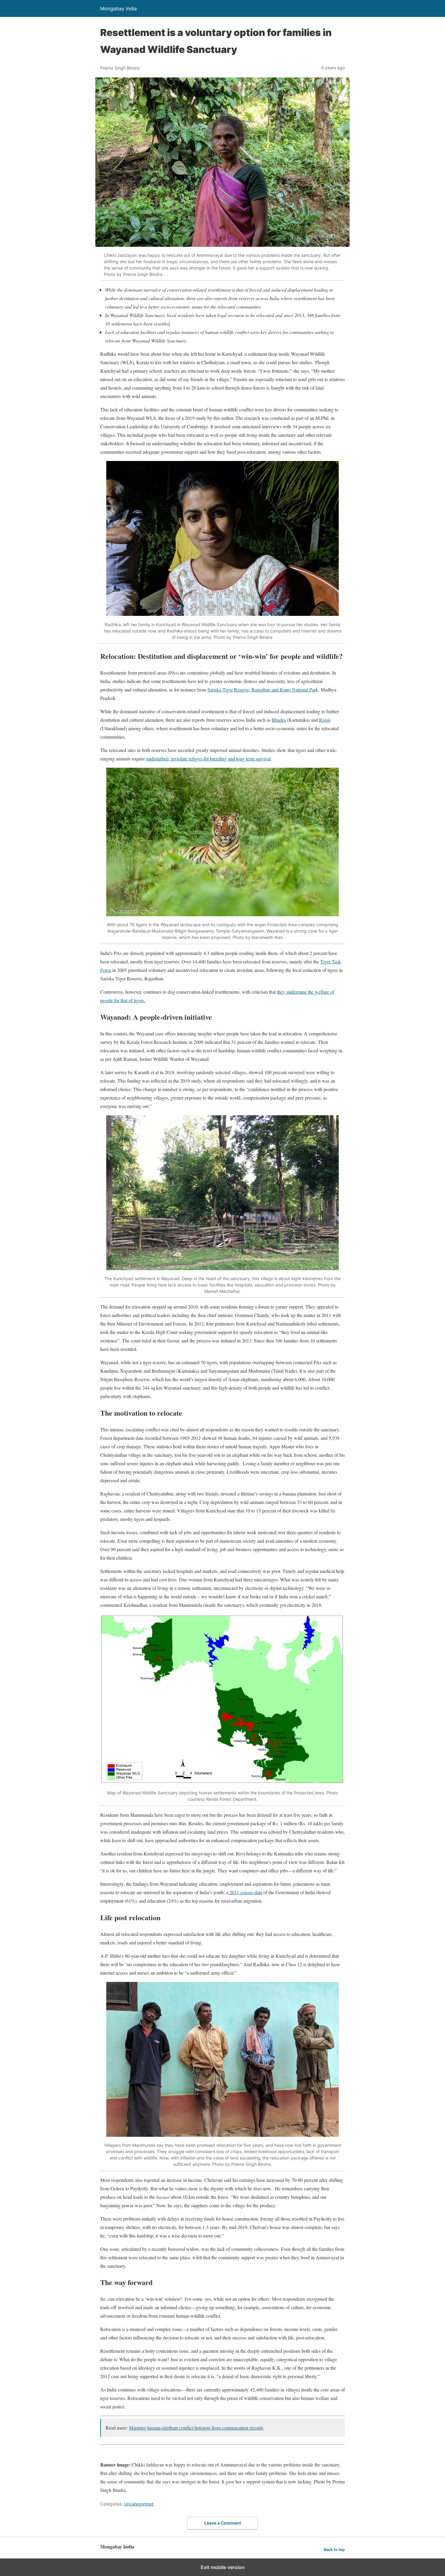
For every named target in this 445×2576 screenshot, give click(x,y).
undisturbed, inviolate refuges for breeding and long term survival (208, 758)
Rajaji (325, 720)
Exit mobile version (223, 2567)
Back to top (334, 2550)
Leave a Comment (223, 2523)
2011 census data (245, 1892)
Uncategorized (139, 2504)
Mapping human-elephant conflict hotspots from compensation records (196, 2428)
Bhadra (279, 720)
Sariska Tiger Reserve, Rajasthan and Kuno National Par (262, 690)
